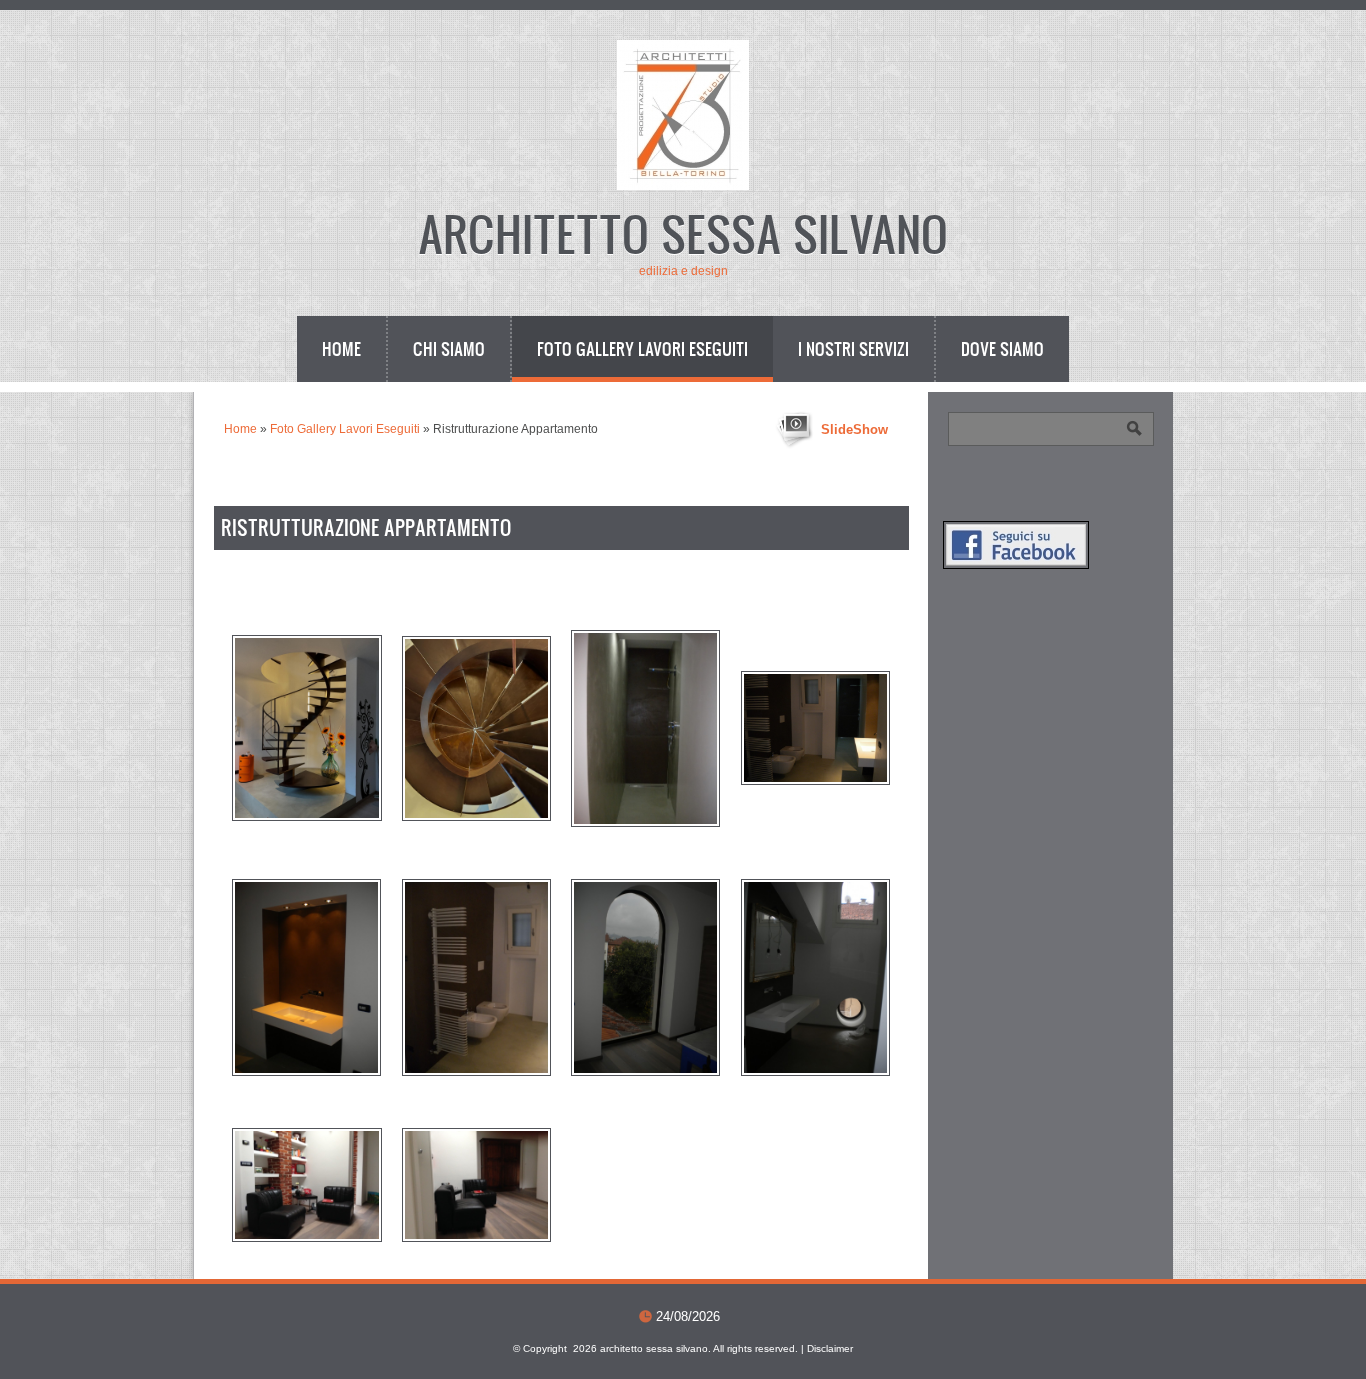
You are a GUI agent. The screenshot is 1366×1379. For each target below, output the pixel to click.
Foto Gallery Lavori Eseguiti (642, 348)
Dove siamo (1002, 348)
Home (341, 348)
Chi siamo (449, 348)
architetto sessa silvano (683, 232)
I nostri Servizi (853, 348)
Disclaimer (830, 1348)
